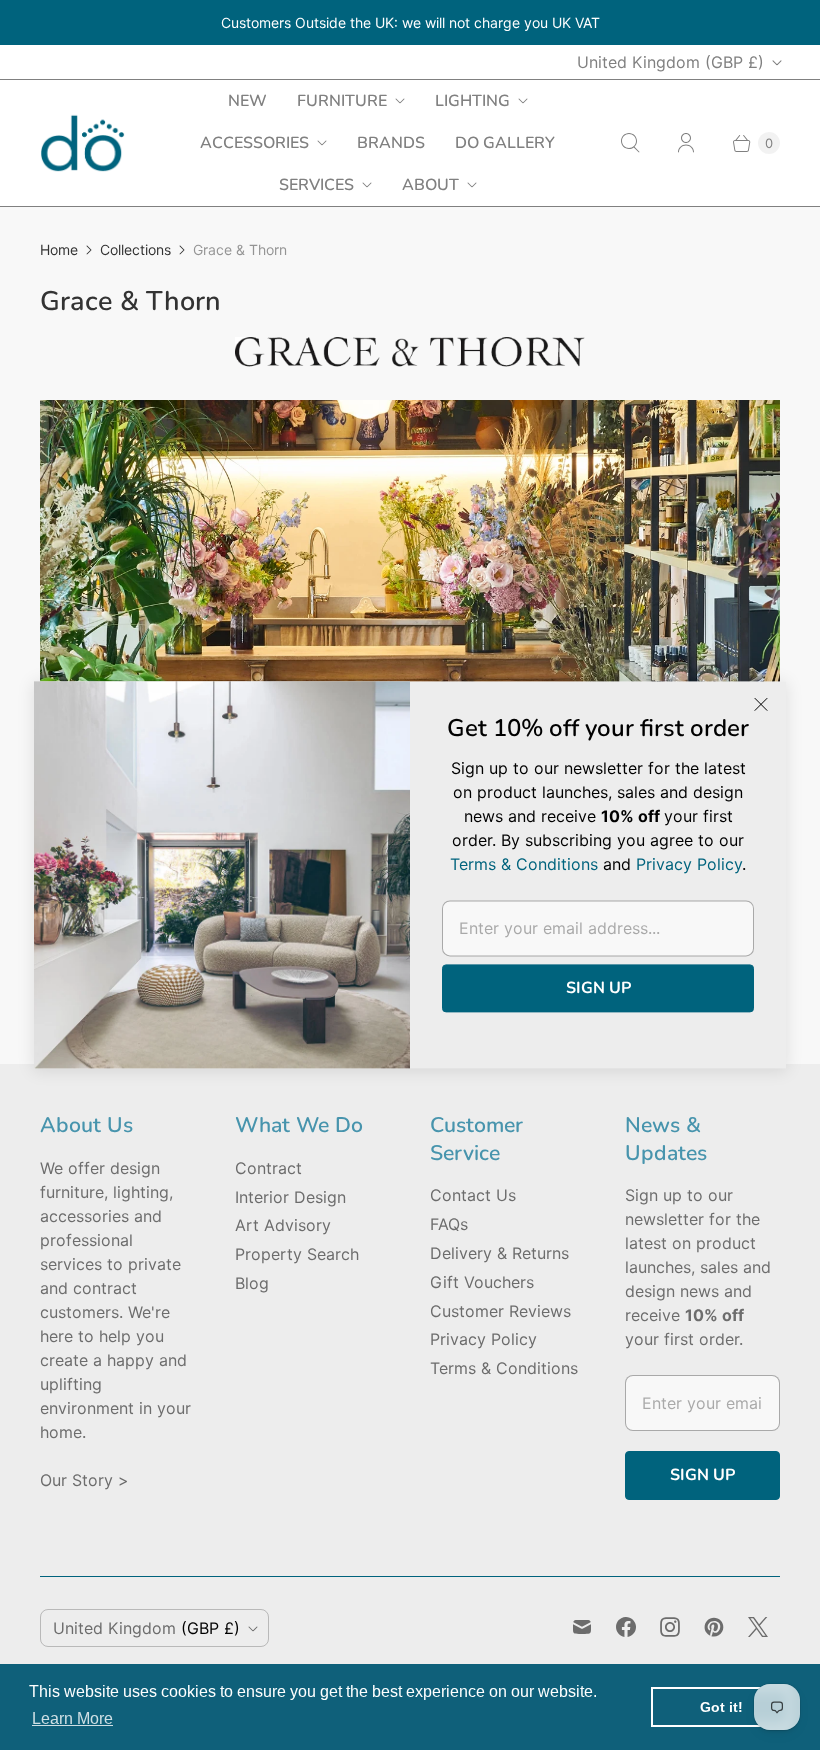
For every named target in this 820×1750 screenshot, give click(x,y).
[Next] (748, 569)
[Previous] (72, 569)
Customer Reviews (500, 1311)
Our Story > (84, 1480)
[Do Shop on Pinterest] (714, 1627)
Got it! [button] (721, 1707)
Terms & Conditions (504, 1368)
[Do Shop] (82, 143)
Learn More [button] (72, 1718)
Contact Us (473, 1195)
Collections (135, 249)
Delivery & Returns (499, 1253)
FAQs (449, 1224)
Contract (268, 1168)
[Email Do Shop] (582, 1627)
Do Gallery (505, 143)
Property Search (297, 1254)
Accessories (254, 143)
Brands (391, 143)
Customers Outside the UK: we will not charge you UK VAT (410, 22)
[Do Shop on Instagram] (670, 1627)
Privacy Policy (483, 1339)
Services (316, 185)
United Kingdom (670, 62)
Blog (252, 1283)
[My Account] (686, 143)
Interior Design (290, 1197)
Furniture (342, 101)
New (247, 101)
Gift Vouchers (482, 1282)
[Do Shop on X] (758, 1627)
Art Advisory (283, 1225)
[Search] (630, 143)
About (430, 185)
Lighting (472, 101)
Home (59, 249)
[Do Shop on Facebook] (626, 1627)
